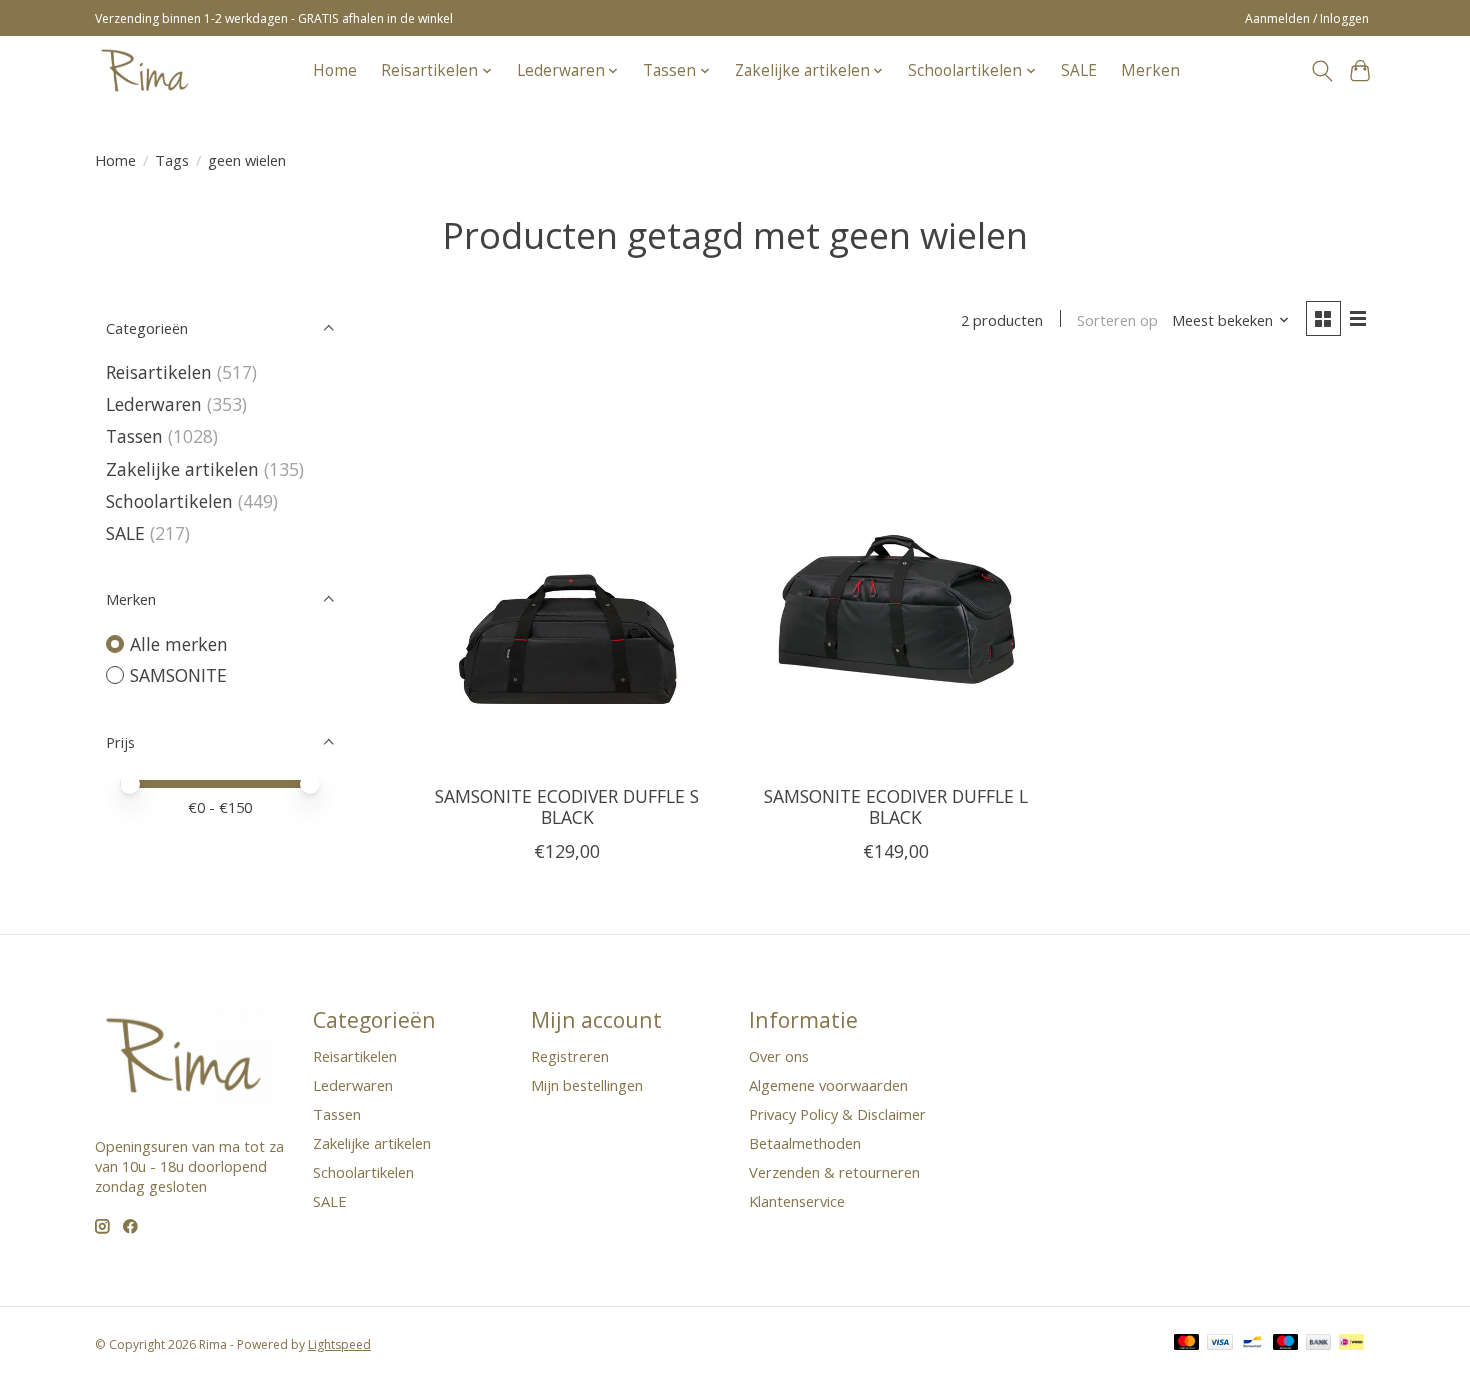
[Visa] (1220, 1344)
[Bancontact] (1252, 1344)
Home (335, 70)
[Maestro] (1286, 1344)
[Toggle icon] (1321, 71)
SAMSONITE (178, 675)
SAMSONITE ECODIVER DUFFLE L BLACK (896, 806)
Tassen (134, 436)
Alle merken (179, 644)
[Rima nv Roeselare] (145, 70)
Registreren (570, 1056)
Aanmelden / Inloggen (1307, 18)
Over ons (779, 1056)
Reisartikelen (159, 372)
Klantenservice (797, 1201)
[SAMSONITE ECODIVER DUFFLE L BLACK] (895, 569)
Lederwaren (154, 404)
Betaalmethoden (805, 1143)
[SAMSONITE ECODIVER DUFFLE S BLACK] (567, 569)
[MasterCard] (1187, 1344)
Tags (172, 160)
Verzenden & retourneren (834, 1172)
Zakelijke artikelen (182, 469)
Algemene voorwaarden (828, 1085)
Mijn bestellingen (587, 1085)
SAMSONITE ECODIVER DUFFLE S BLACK (567, 806)
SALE (1079, 70)
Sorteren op (1117, 320)
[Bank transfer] (1319, 1344)
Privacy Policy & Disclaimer (837, 1114)
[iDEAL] (1351, 1344)
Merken (1150, 70)
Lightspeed (339, 1344)
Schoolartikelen (169, 501)
